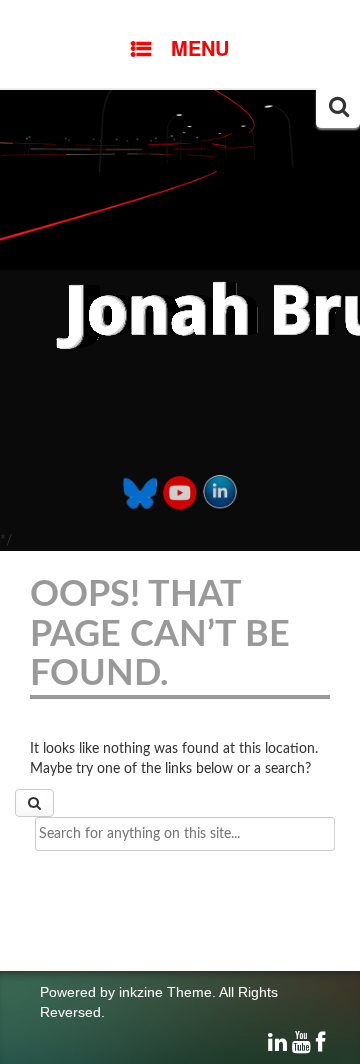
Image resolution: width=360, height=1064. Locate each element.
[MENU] (180, 15)
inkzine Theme (165, 992)
